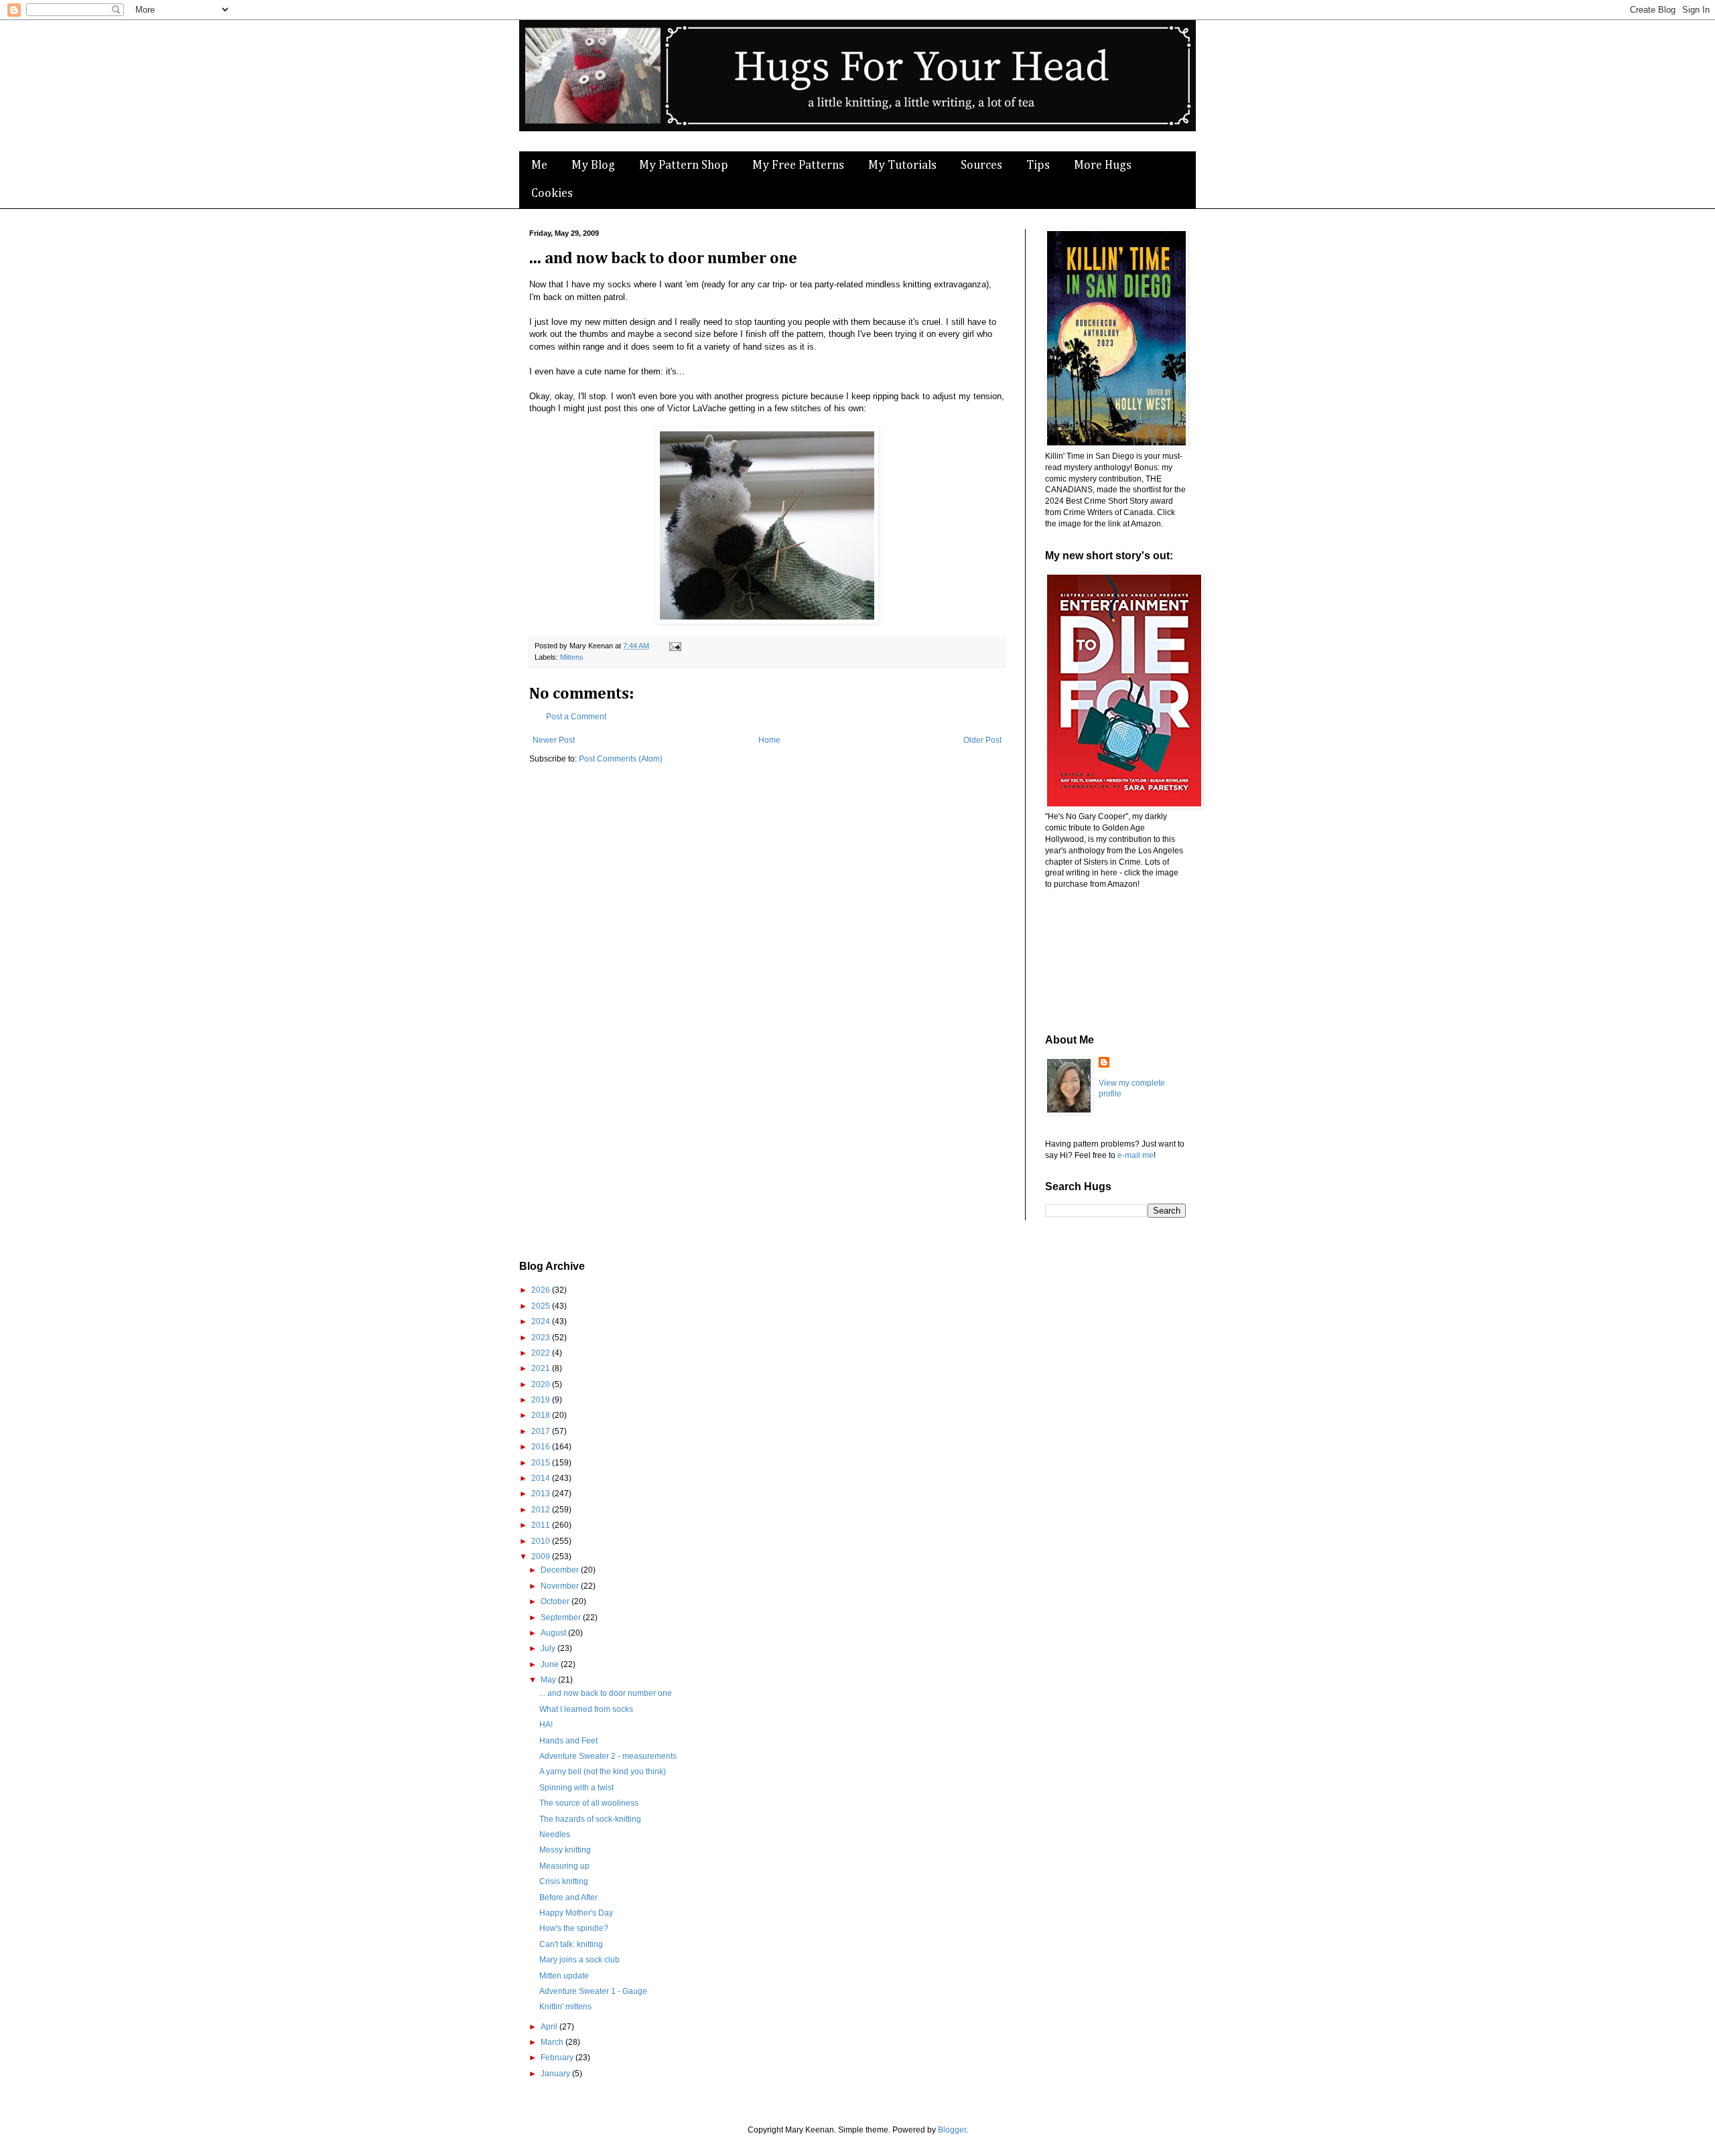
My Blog (593, 165)
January (556, 2074)
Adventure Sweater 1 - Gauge (593, 1991)
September (562, 1618)
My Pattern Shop (684, 165)
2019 (542, 1400)
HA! (546, 1725)
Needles (555, 1835)
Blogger (952, 2130)
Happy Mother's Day (576, 1913)
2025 (542, 1306)
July (549, 1648)
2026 (542, 1290)
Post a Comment (576, 717)
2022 (542, 1353)
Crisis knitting (564, 1881)
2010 (542, 1541)
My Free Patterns (798, 165)
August (554, 1633)
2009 (542, 1557)
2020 (542, 1384)
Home (769, 740)
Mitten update (564, 1976)
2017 (542, 1431)
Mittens (572, 657)
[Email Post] (674, 646)
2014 (542, 1478)
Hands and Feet (568, 1741)
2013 (542, 1494)
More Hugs (1103, 165)
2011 (542, 1525)
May (549, 1680)
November (561, 1586)
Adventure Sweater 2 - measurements (608, 1756)
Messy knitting (565, 1850)
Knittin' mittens (565, 2007)
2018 (542, 1415)
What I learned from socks (586, 1709)
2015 (542, 1463)
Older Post (982, 740)
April (550, 2027)
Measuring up (564, 1866)
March (553, 2042)
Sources (981, 165)
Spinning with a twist (576, 1788)
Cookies (552, 194)
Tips (1038, 165)
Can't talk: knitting (571, 1944)
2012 (542, 1510)
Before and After (568, 1897)
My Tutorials (902, 165)
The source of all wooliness (589, 1803)
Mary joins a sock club (579, 1960)
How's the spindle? (574, 1928)
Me (539, 165)
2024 (542, 1321)
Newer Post (554, 740)
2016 (542, 1447)
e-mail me (1136, 1155)
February (558, 2058)
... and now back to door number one (606, 1693)
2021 (542, 1368)
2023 (542, 1338)
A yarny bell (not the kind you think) (603, 1772)
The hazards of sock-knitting (590, 1819)
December (561, 1570)
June (551, 1664)
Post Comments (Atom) (621, 759)
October (556, 1601)
